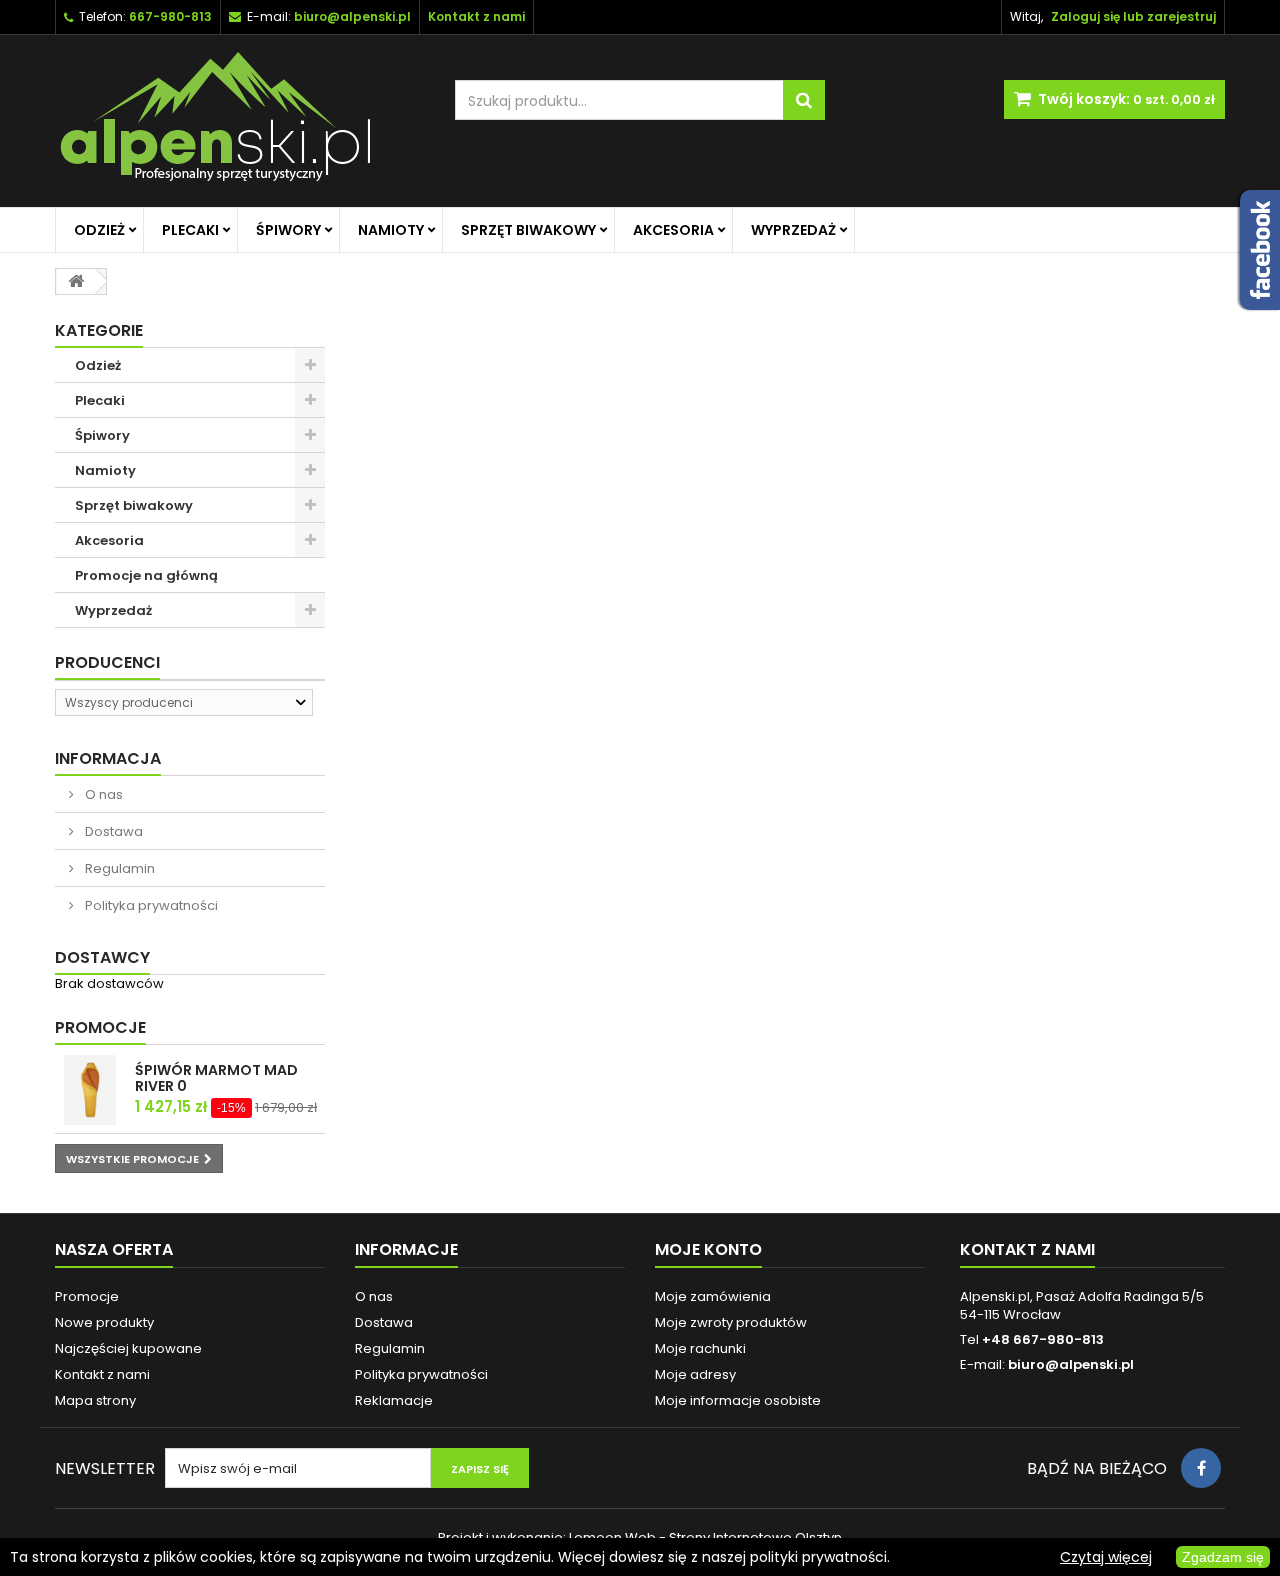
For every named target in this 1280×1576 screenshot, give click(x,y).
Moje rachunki (700, 1348)
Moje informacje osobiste (738, 1400)
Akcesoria (673, 230)
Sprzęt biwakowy (528, 230)
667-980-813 (170, 16)
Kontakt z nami (102, 1374)
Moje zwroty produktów (731, 1322)
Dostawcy (102, 957)
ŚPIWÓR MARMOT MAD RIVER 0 (216, 1078)
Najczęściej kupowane (128, 1348)
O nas (102, 794)
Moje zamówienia (713, 1296)
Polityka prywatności (150, 905)
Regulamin (118, 868)
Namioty (391, 230)
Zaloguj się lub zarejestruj (1133, 16)
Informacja (108, 758)
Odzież (99, 230)
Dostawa (112, 831)
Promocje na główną (146, 575)
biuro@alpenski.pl (352, 16)
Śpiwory (288, 230)
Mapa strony (95, 1400)
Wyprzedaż (793, 230)
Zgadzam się (1223, 1557)
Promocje (100, 1027)
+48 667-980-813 (1043, 1339)
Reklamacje (394, 1400)
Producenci (107, 662)
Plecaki (190, 230)
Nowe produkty (104, 1322)
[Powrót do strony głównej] (76, 281)
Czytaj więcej (1106, 1557)
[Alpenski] (240, 121)
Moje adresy (695, 1374)
